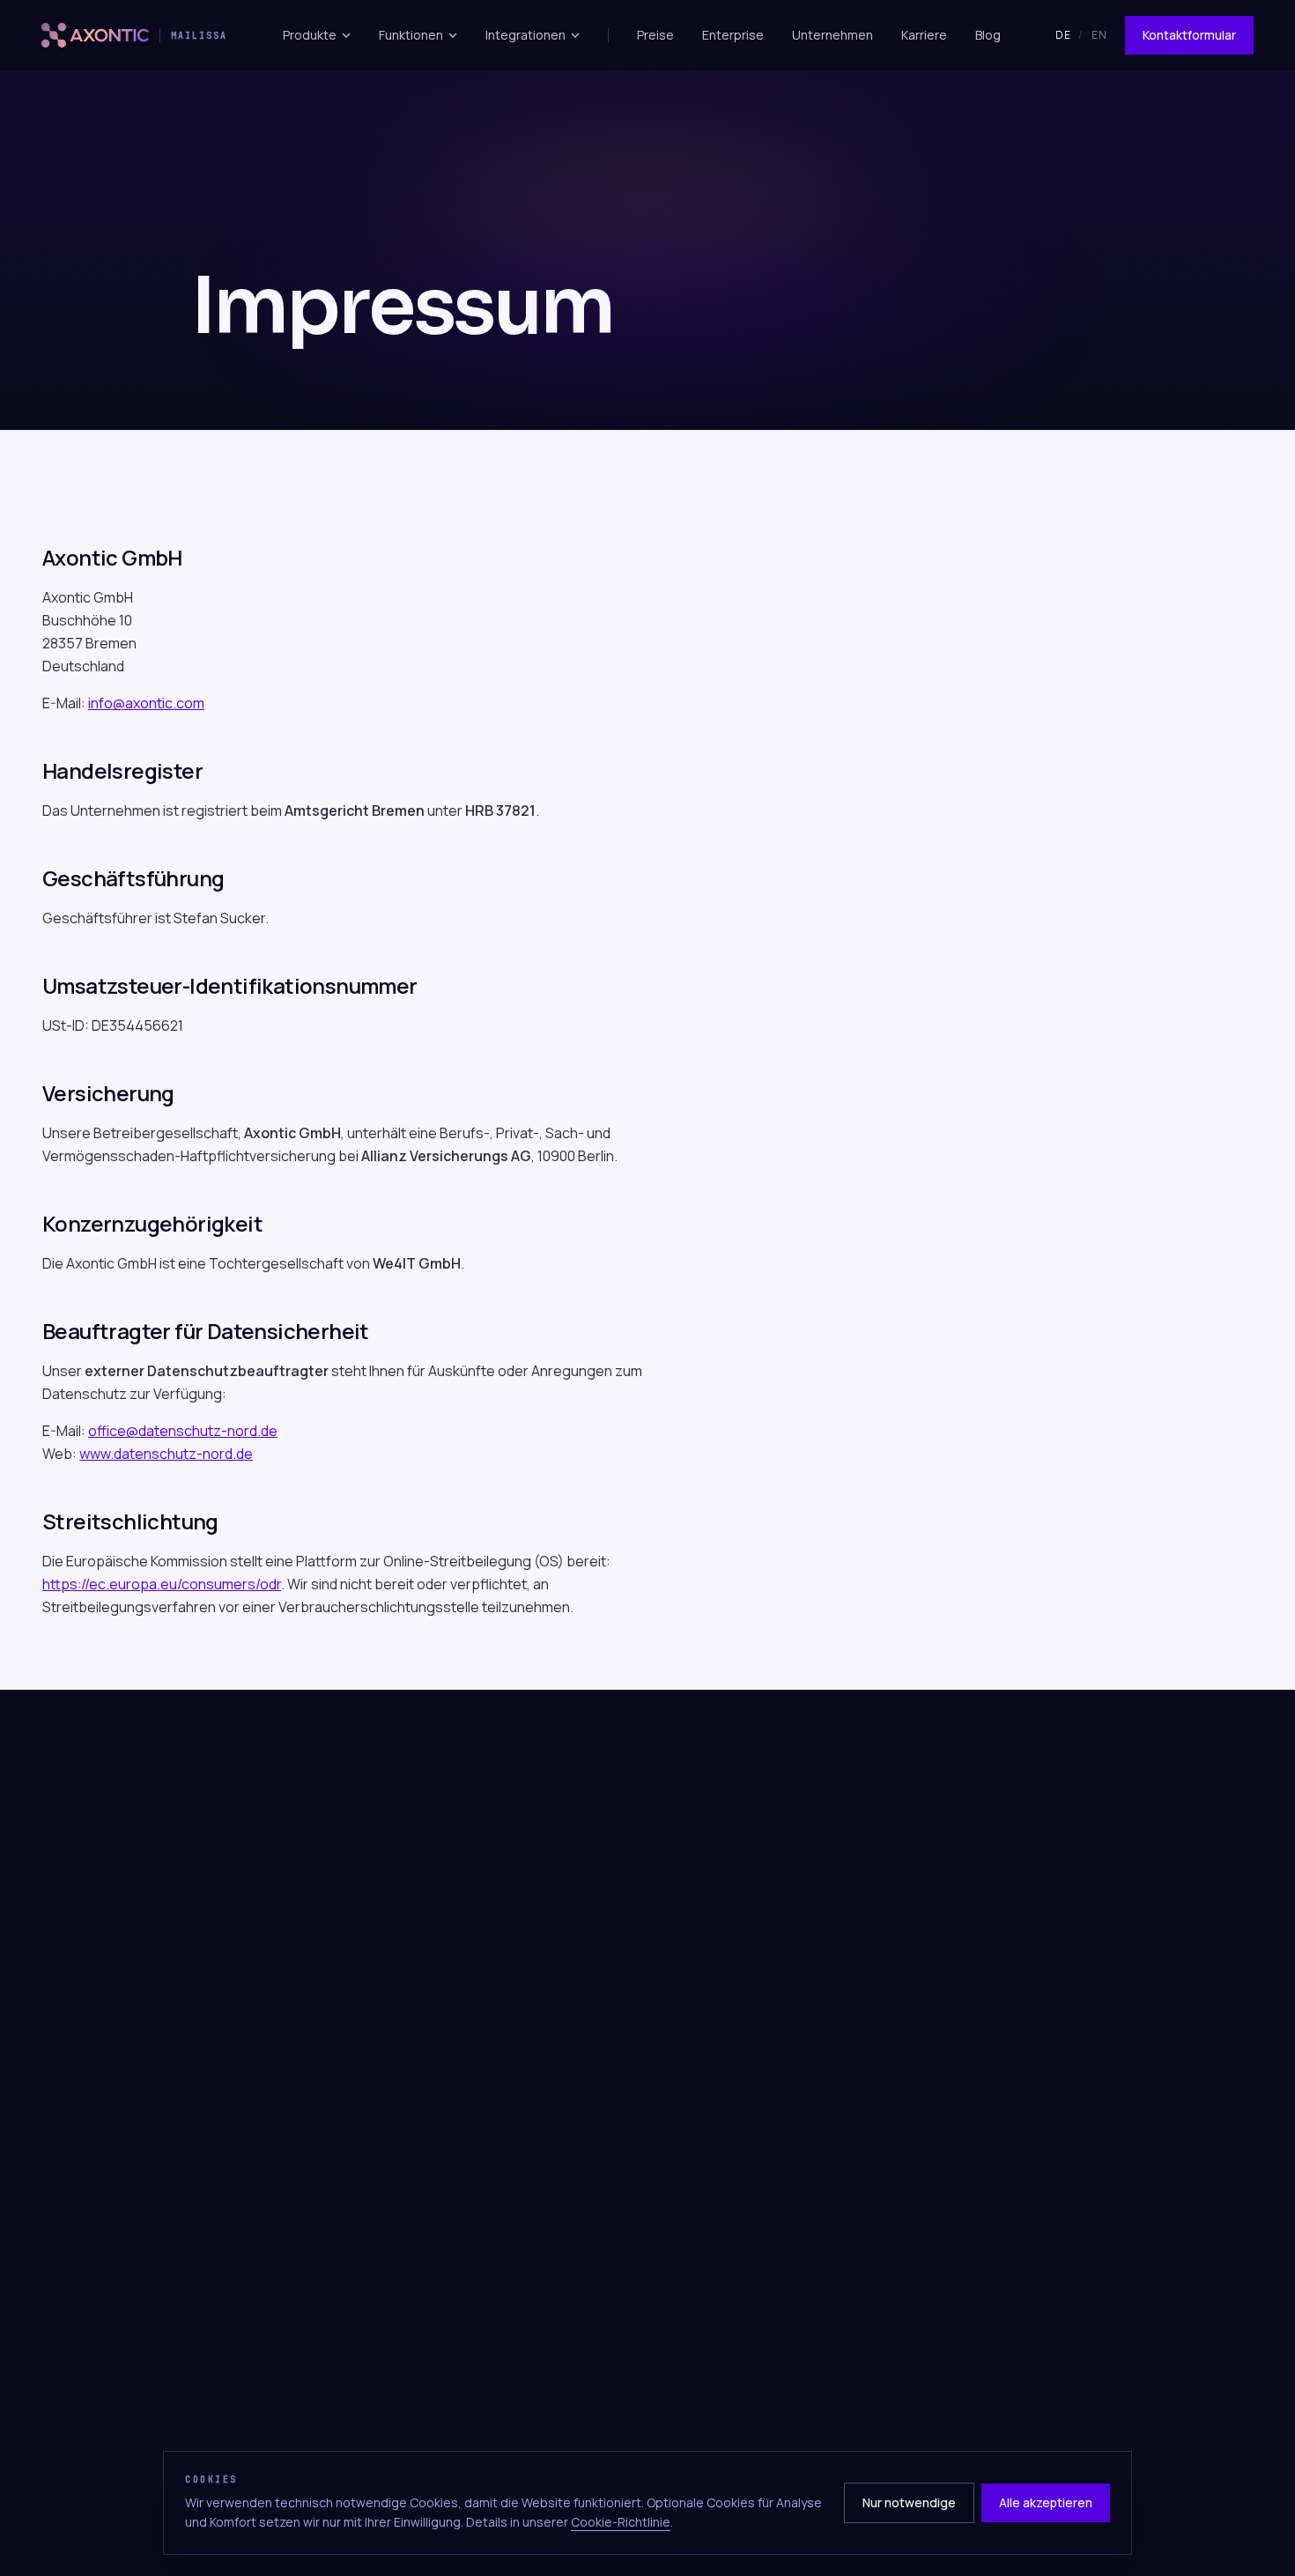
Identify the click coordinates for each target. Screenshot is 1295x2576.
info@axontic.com (146, 703)
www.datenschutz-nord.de (166, 1454)
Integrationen (525, 35)
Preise (655, 35)
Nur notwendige (909, 2502)
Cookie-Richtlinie (621, 2522)
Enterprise (733, 35)
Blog (988, 35)
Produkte (310, 35)
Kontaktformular (1189, 35)
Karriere (924, 35)
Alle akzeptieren (1046, 2502)
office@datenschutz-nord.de (183, 1431)
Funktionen (411, 35)
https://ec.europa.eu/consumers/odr (162, 1584)
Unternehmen (832, 35)
